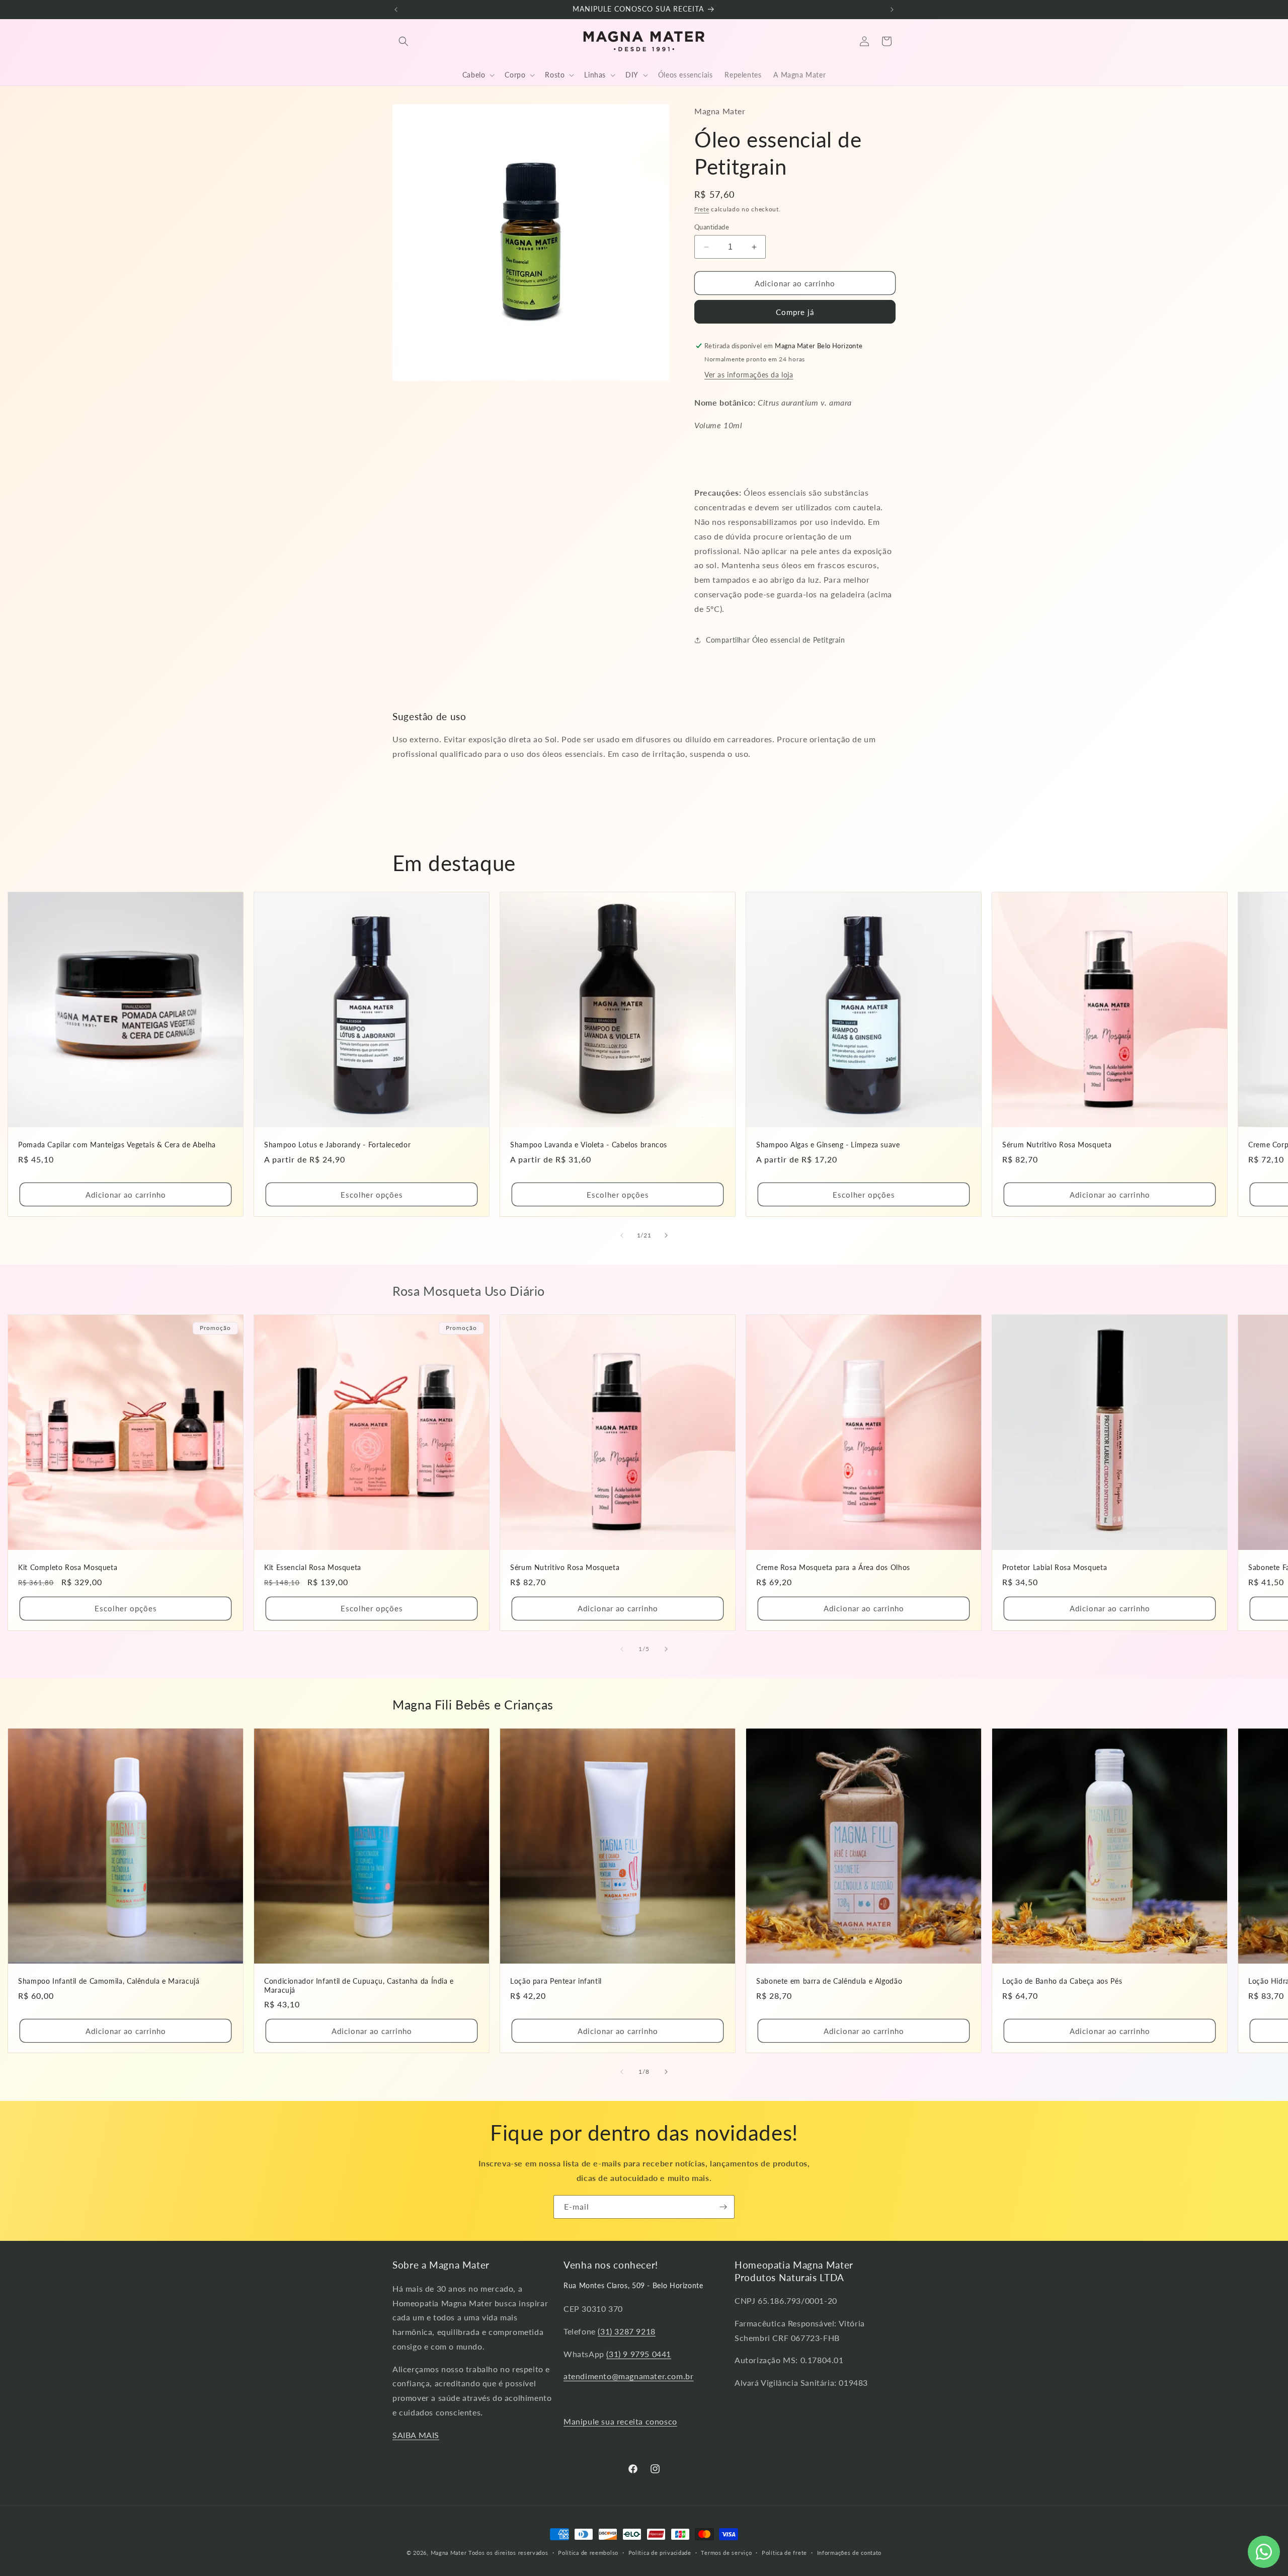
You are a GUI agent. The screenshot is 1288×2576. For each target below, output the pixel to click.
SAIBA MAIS (416, 2435)
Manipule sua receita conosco (620, 2421)
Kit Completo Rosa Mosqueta (68, 1568)
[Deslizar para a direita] (666, 1235)
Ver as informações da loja (749, 375)
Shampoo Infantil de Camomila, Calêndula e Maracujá (109, 1981)
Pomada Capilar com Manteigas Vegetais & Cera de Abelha (117, 1145)
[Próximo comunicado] (892, 10)
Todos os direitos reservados (508, 2553)
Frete (702, 209)
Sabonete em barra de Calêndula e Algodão (829, 1981)
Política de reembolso (588, 2553)
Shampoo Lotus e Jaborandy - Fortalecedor (337, 1145)
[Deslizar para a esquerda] (622, 1235)
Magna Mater (449, 2553)
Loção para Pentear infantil (556, 1981)
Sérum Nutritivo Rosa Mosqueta (1057, 1145)
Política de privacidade (660, 2553)
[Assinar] (723, 2207)
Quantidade (712, 227)
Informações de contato (849, 2553)
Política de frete (784, 2553)
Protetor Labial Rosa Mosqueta (1055, 1568)
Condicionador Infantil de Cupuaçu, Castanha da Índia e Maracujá (359, 1986)
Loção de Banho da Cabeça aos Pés (1062, 1981)
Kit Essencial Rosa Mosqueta (313, 1568)
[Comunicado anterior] (396, 10)
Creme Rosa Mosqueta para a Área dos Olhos (833, 1568)
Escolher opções (372, 1195)
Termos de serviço (726, 2553)
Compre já (795, 312)
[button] (404, 41)
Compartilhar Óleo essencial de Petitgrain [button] (776, 640)
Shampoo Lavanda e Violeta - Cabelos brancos (589, 1145)
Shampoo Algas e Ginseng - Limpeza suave (828, 1145)
